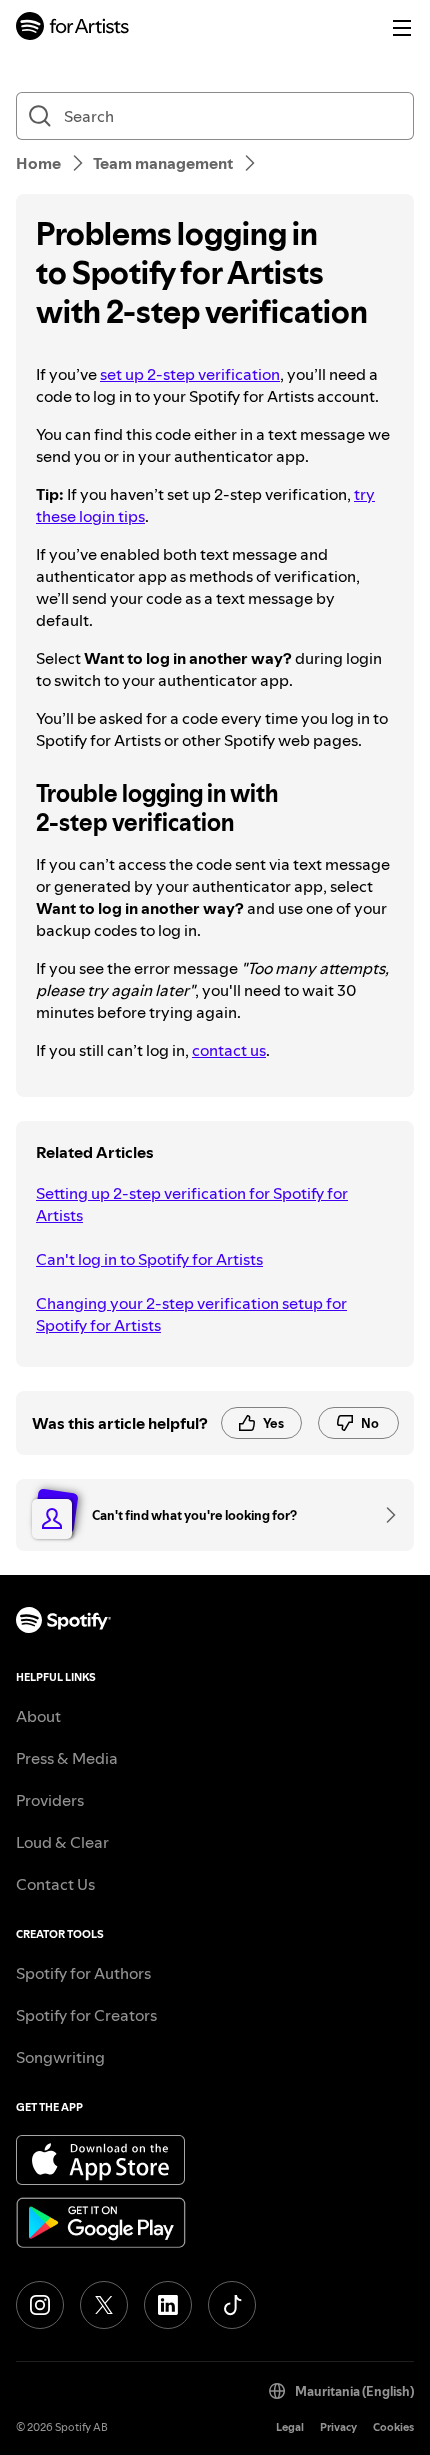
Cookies (393, 2427)
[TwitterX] (104, 2305)
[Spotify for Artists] (73, 28)
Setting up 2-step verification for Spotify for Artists (192, 1204)
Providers (50, 1800)
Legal (290, 2427)
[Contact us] (384, 1515)
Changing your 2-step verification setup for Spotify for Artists (191, 1314)
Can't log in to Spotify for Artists (149, 1259)
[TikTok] (232, 2305)
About (38, 1716)
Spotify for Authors (83, 1973)
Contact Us (55, 1884)
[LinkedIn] (168, 2305)
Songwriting (60, 2057)
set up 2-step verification (190, 374)
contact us (229, 1050)
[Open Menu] (402, 28)
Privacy (338, 2427)
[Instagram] (40, 2305)
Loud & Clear (62, 1842)
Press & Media (67, 1758)
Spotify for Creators (86, 2015)
